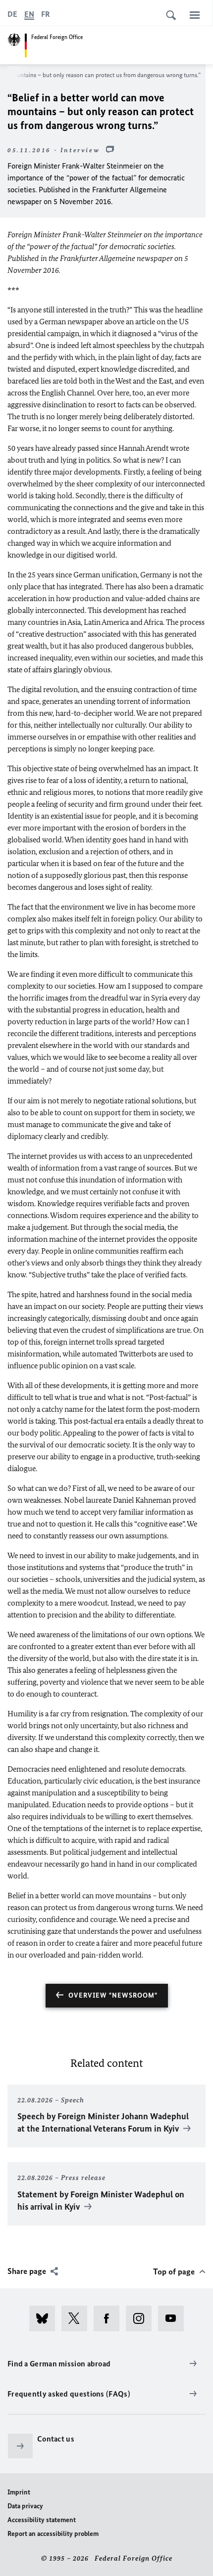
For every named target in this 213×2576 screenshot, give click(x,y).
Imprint (19, 2492)
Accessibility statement (42, 2520)
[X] (78, 2318)
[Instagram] (142, 2318)
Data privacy (25, 2506)
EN (29, 14)
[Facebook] (110, 2318)
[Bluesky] (45, 2318)
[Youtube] (174, 2318)
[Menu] (195, 15)
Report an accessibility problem (53, 2534)
